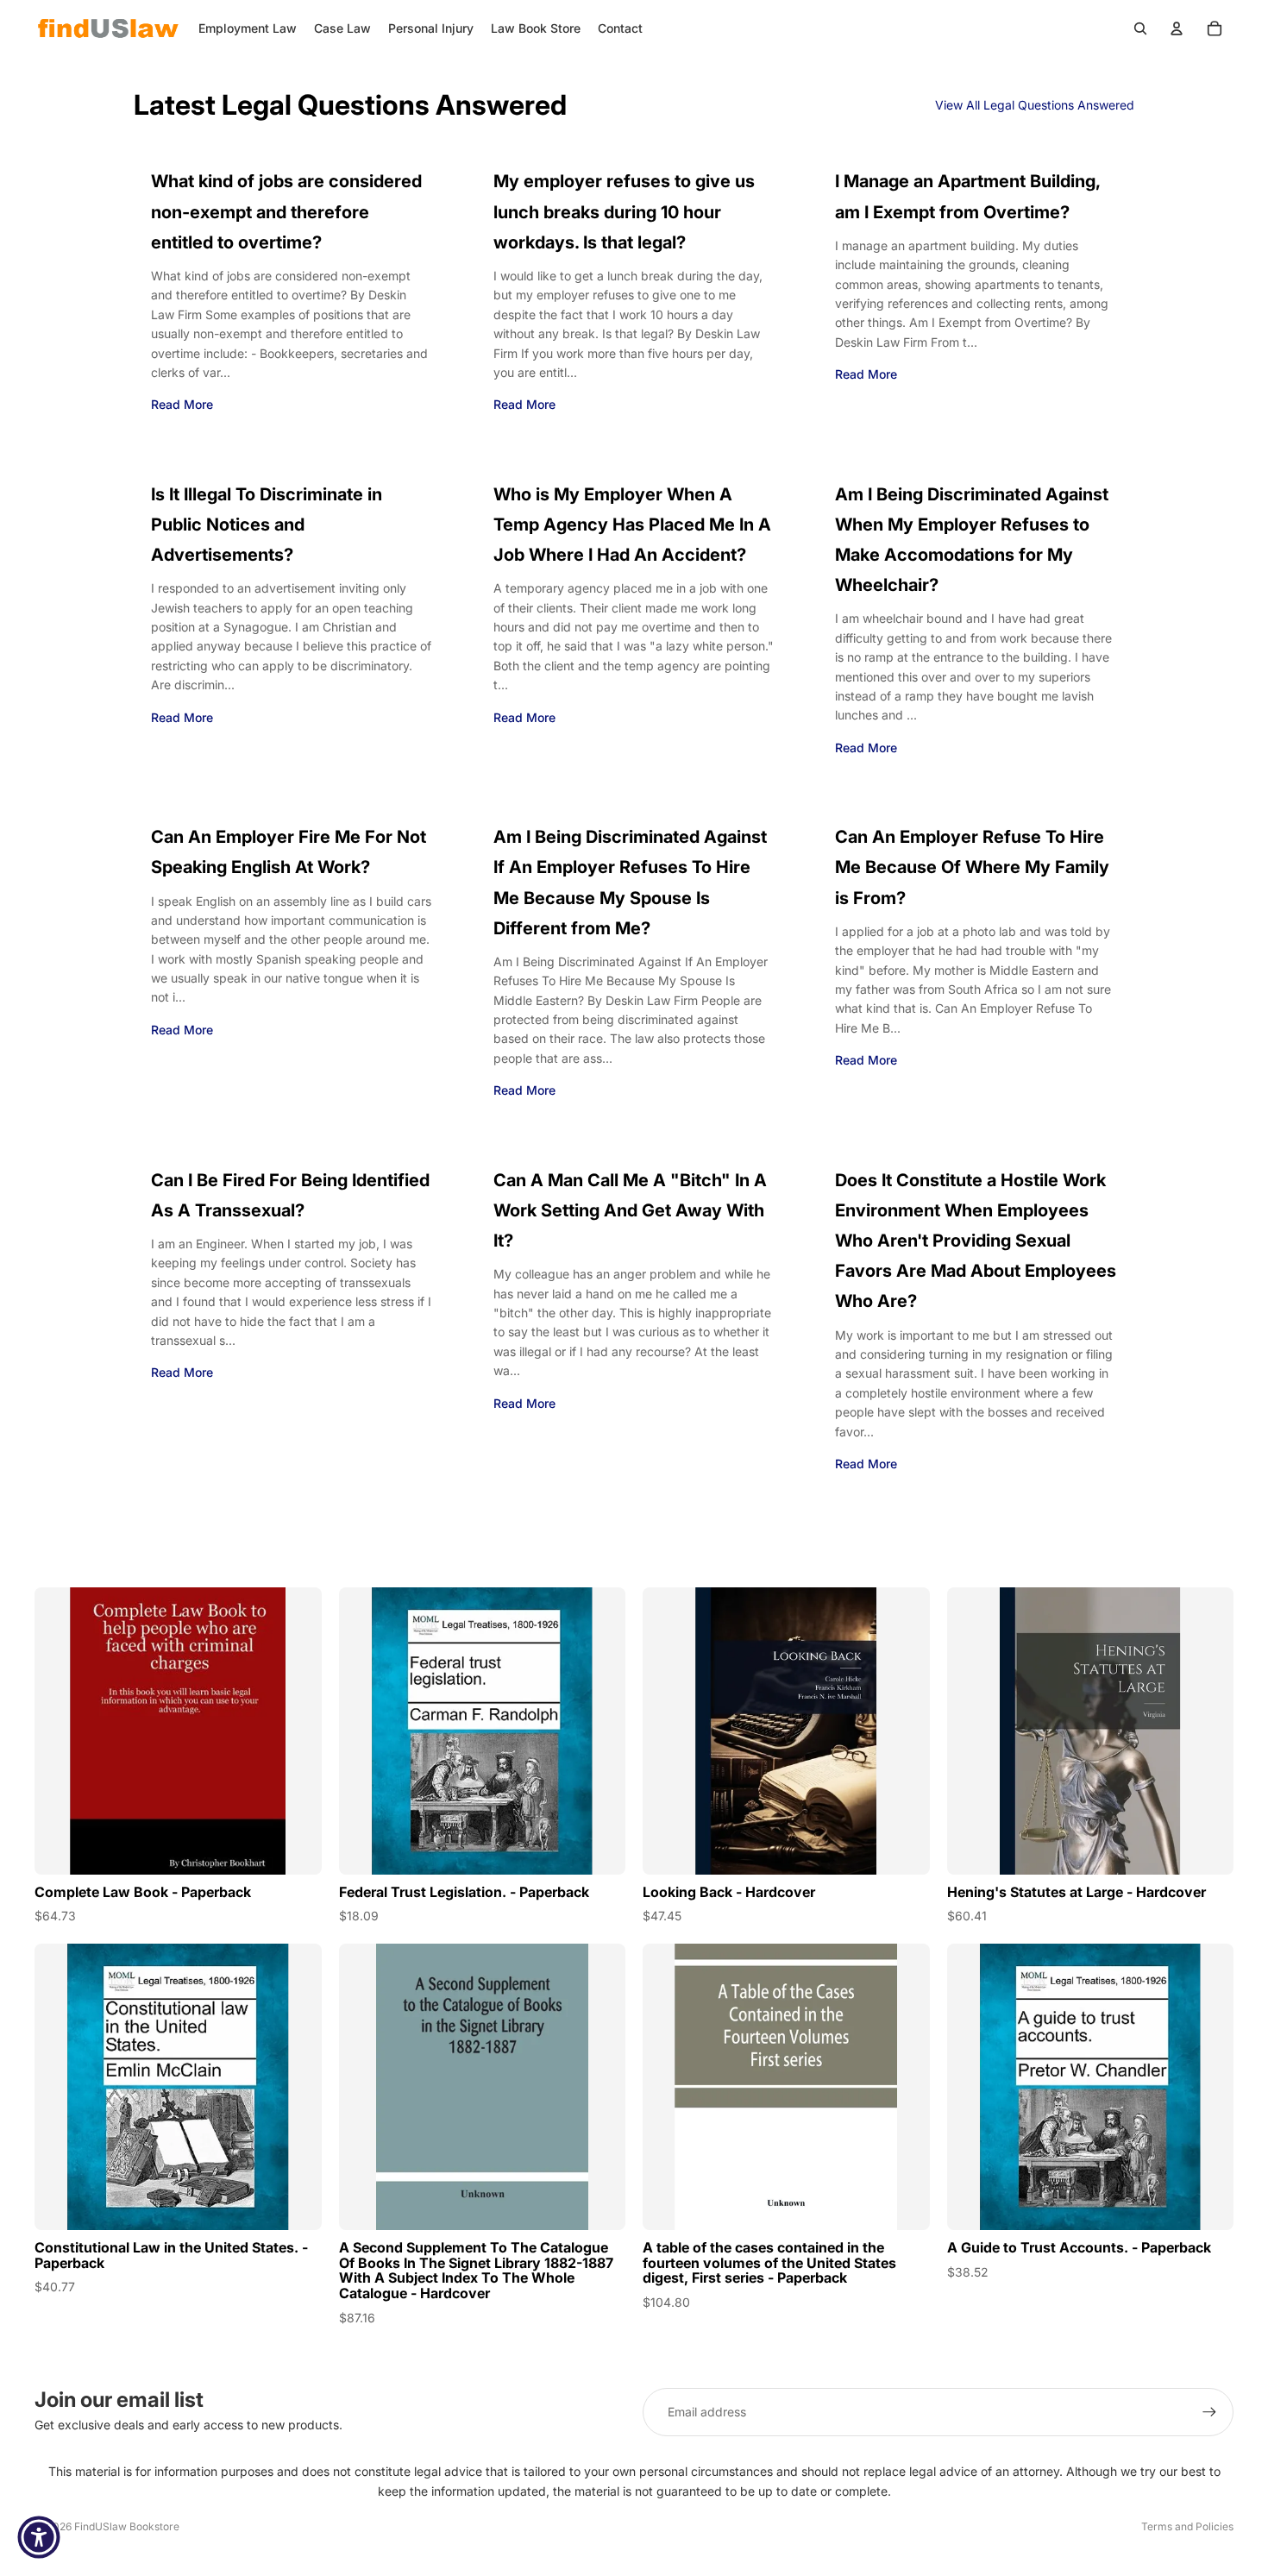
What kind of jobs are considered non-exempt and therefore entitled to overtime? (286, 211)
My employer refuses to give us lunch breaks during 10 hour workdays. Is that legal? (624, 211)
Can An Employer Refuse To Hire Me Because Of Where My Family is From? (972, 867)
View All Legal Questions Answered (1035, 105)
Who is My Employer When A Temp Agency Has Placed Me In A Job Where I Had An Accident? (632, 525)
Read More (182, 404)
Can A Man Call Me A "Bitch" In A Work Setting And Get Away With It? (630, 1210)
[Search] (1140, 28)
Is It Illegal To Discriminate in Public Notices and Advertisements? (267, 525)
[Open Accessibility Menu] (39, 2537)
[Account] (1177, 28)
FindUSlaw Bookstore (127, 2526)
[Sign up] (1209, 2412)
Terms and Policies (1187, 2526)
